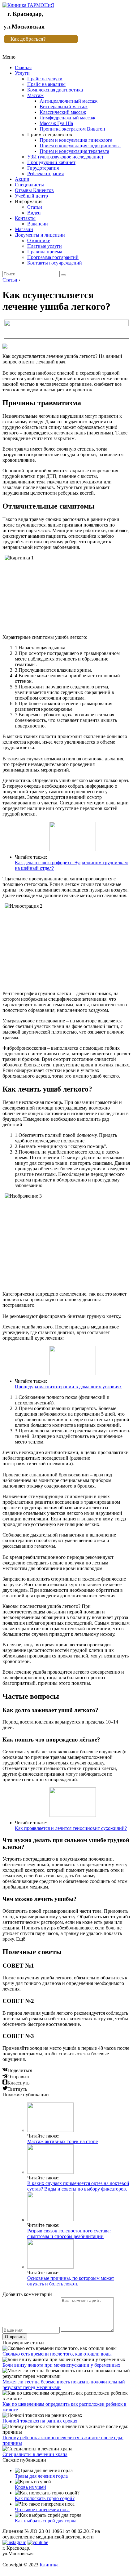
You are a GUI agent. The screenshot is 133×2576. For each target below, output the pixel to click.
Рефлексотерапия (45, 174)
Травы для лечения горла (41, 2476)
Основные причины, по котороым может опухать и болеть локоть (71, 2281)
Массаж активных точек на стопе (62, 2141)
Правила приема (45, 252)
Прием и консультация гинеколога (76, 140)
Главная (23, 67)
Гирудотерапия (43, 168)
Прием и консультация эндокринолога (80, 146)
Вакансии (38, 224)
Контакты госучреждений (55, 263)
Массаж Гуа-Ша (56, 123)
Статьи (35, 207)
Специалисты (29, 185)
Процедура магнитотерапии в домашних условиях (68, 1387)
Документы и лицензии (40, 235)
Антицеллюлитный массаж (69, 101)
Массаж (35, 95)
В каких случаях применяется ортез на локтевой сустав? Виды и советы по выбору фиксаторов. (78, 2186)
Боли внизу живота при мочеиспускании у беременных (61, 2365)
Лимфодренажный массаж (67, 118)
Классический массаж (63, 112)
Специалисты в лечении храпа (35, 2454)
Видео (34, 213)
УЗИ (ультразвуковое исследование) (65, 157)
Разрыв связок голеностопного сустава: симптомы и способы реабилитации (69, 2233)
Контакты (25, 218)
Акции (22, 179)
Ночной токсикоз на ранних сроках (40, 2421)
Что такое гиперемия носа (42, 2509)
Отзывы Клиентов (34, 190)
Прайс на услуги (45, 79)
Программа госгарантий (53, 257)
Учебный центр (31, 196)
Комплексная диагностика (55, 90)
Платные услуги (45, 246)
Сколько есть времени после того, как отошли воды (57, 2354)
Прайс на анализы (46, 84)
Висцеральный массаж (64, 107)
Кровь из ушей (30, 2487)
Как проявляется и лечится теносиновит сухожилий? (71, 1828)
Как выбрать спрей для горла (46, 2521)
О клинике (39, 240)
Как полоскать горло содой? (45, 2498)
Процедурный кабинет (51, 162)
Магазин (24, 229)
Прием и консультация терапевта (74, 151)
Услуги (22, 73)
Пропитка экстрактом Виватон (72, 129)
